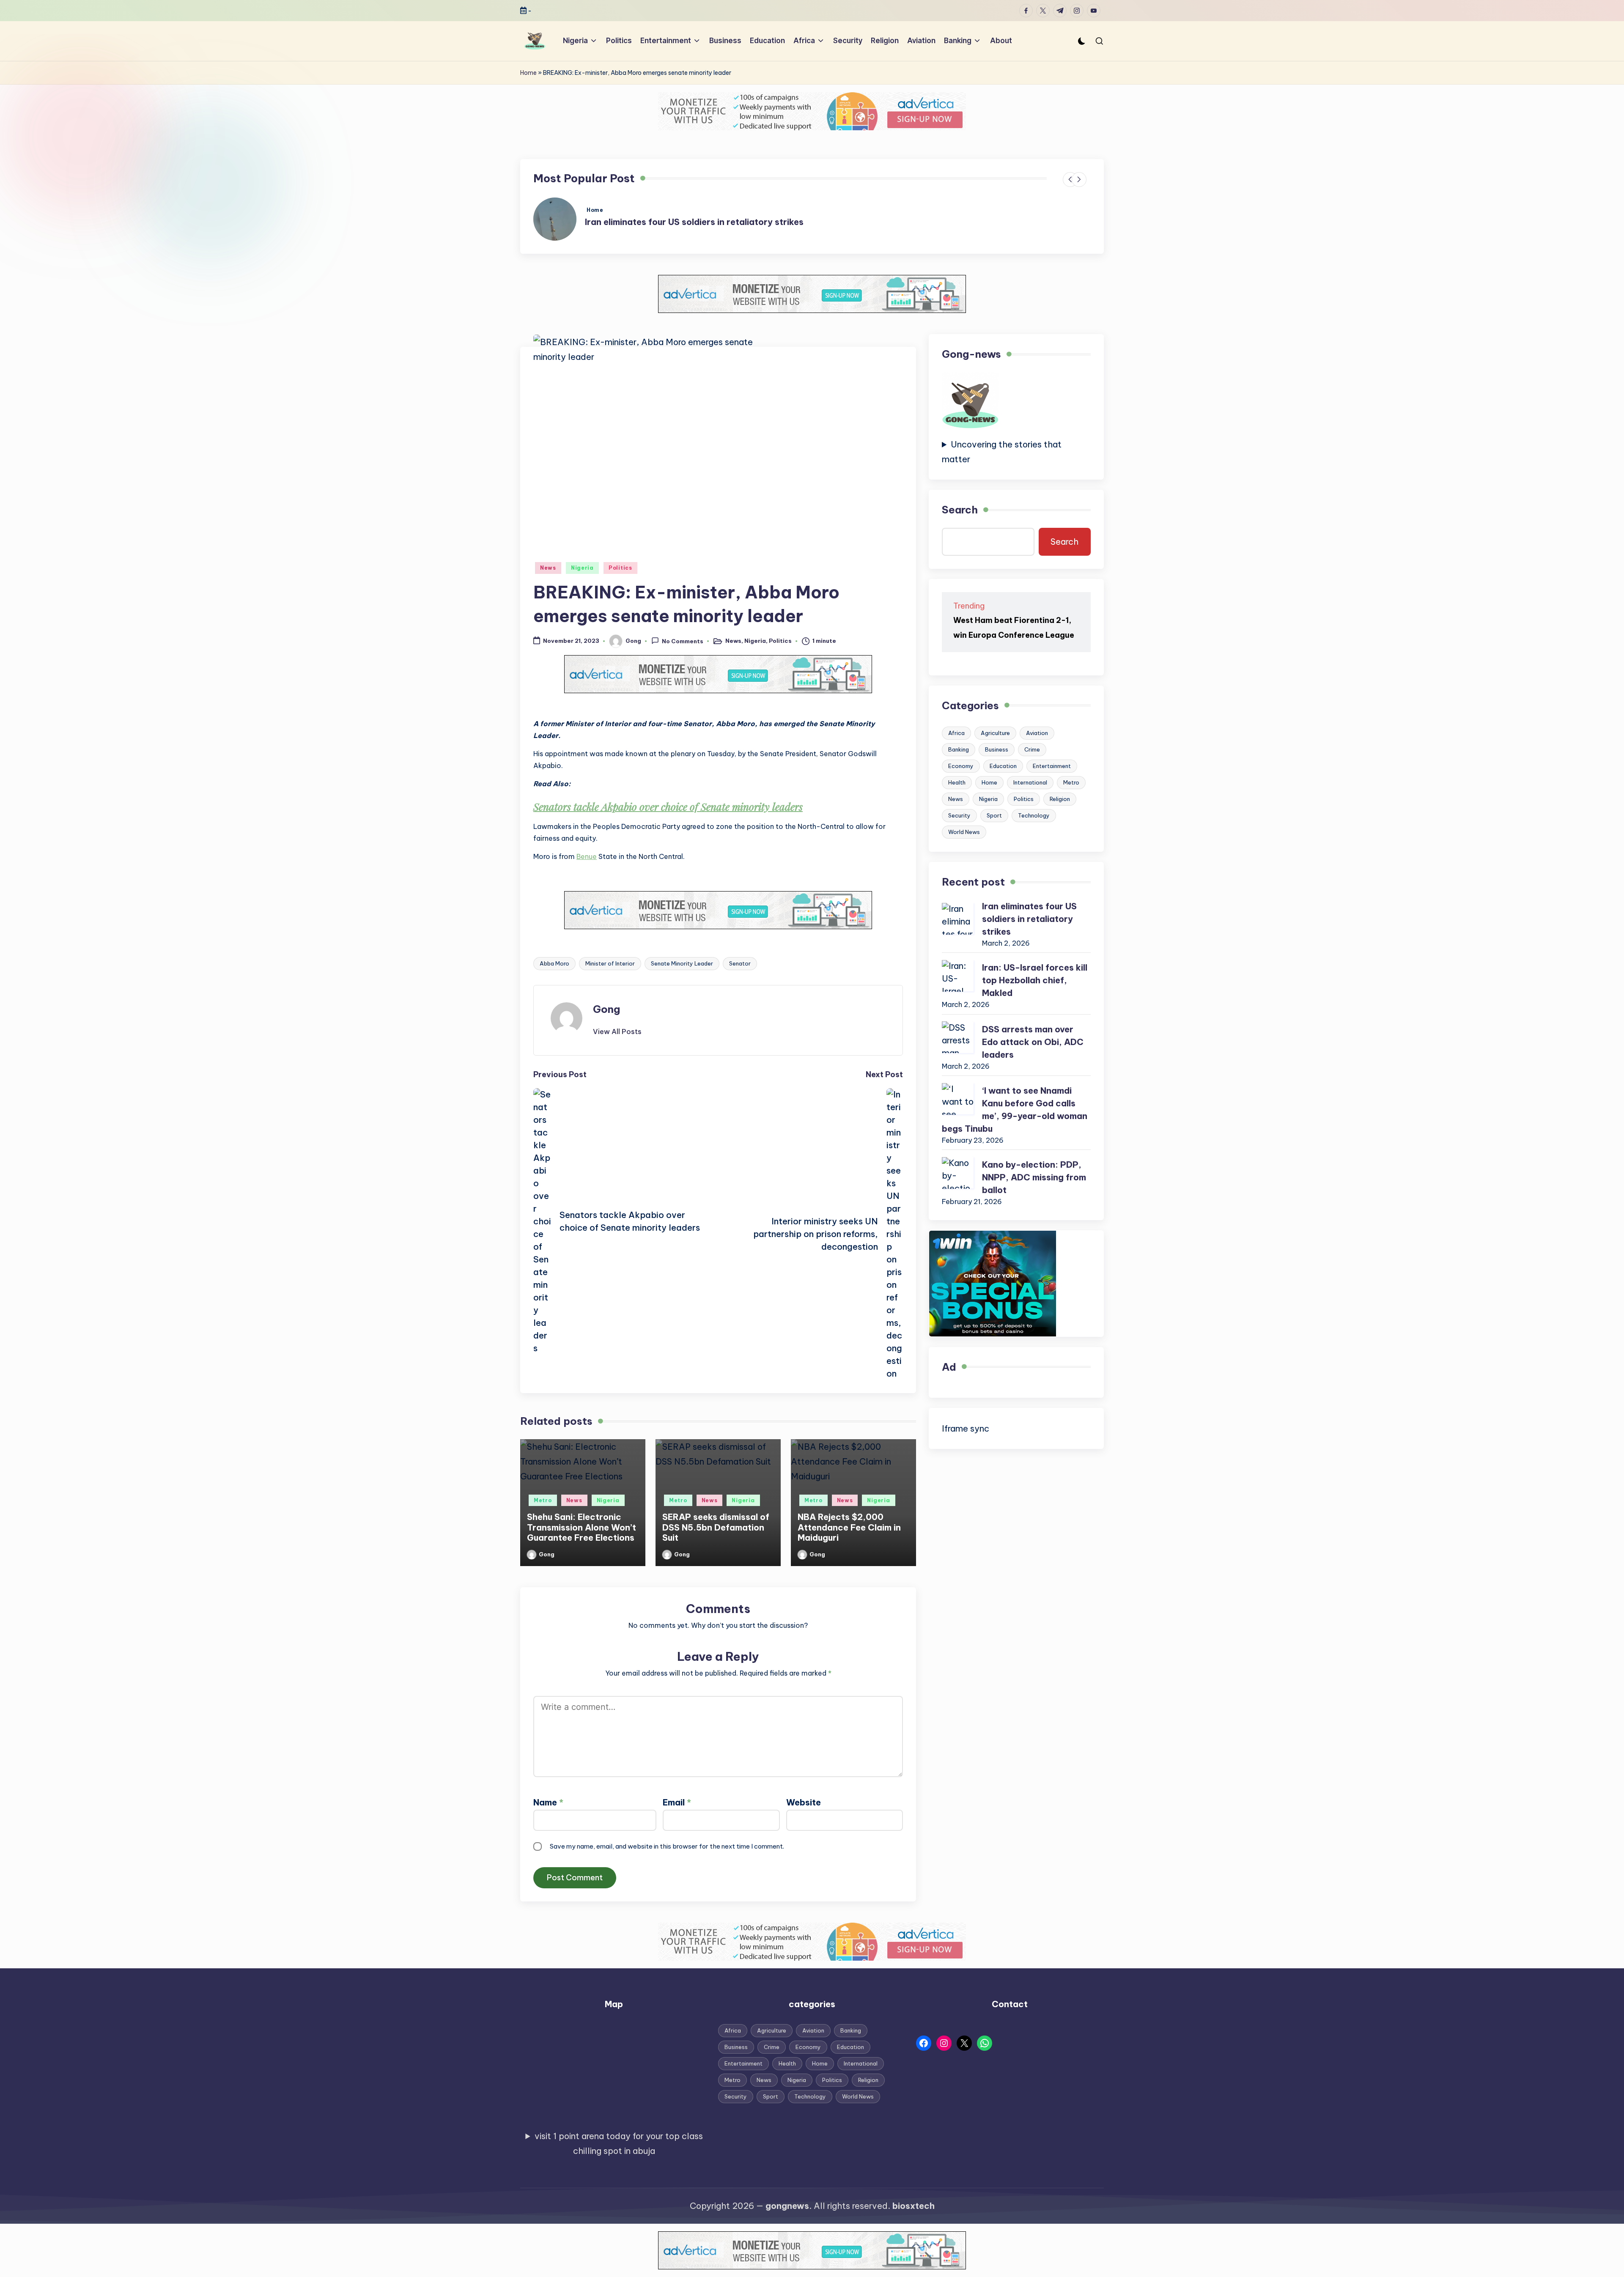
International (1030, 783)
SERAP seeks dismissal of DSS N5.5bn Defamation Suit (716, 1527)
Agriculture (995, 733)
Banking (959, 750)
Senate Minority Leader (682, 963)
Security (959, 816)
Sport (994, 816)
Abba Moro (554, 963)
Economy (961, 766)
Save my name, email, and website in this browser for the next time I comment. (667, 1846)
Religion (1060, 799)
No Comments (683, 642)
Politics (620, 568)
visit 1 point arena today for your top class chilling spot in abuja (619, 2143)
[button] (617, 1032)
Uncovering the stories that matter (1002, 452)
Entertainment (1052, 766)
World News (964, 832)
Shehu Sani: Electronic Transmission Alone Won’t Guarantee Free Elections (582, 1527)
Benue (587, 856)
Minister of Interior (610, 963)
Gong (606, 1009)
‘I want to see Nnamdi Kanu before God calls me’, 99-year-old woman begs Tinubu (1015, 1110)
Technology (1034, 816)
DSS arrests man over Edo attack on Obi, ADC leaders (1033, 1042)
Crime (1032, 750)
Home (528, 73)
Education (1003, 766)
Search (960, 510)
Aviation (1037, 733)
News (548, 568)
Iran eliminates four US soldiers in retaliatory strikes (694, 222)
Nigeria (582, 568)
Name (548, 1802)
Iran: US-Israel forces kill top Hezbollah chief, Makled (1035, 981)
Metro (543, 1500)
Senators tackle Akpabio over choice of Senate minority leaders (668, 807)
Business (997, 750)
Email (677, 1802)
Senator (740, 963)
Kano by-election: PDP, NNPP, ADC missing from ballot (1034, 1178)
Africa (956, 733)
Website (804, 1802)
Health (957, 783)
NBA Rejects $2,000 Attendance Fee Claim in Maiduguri (849, 1527)
